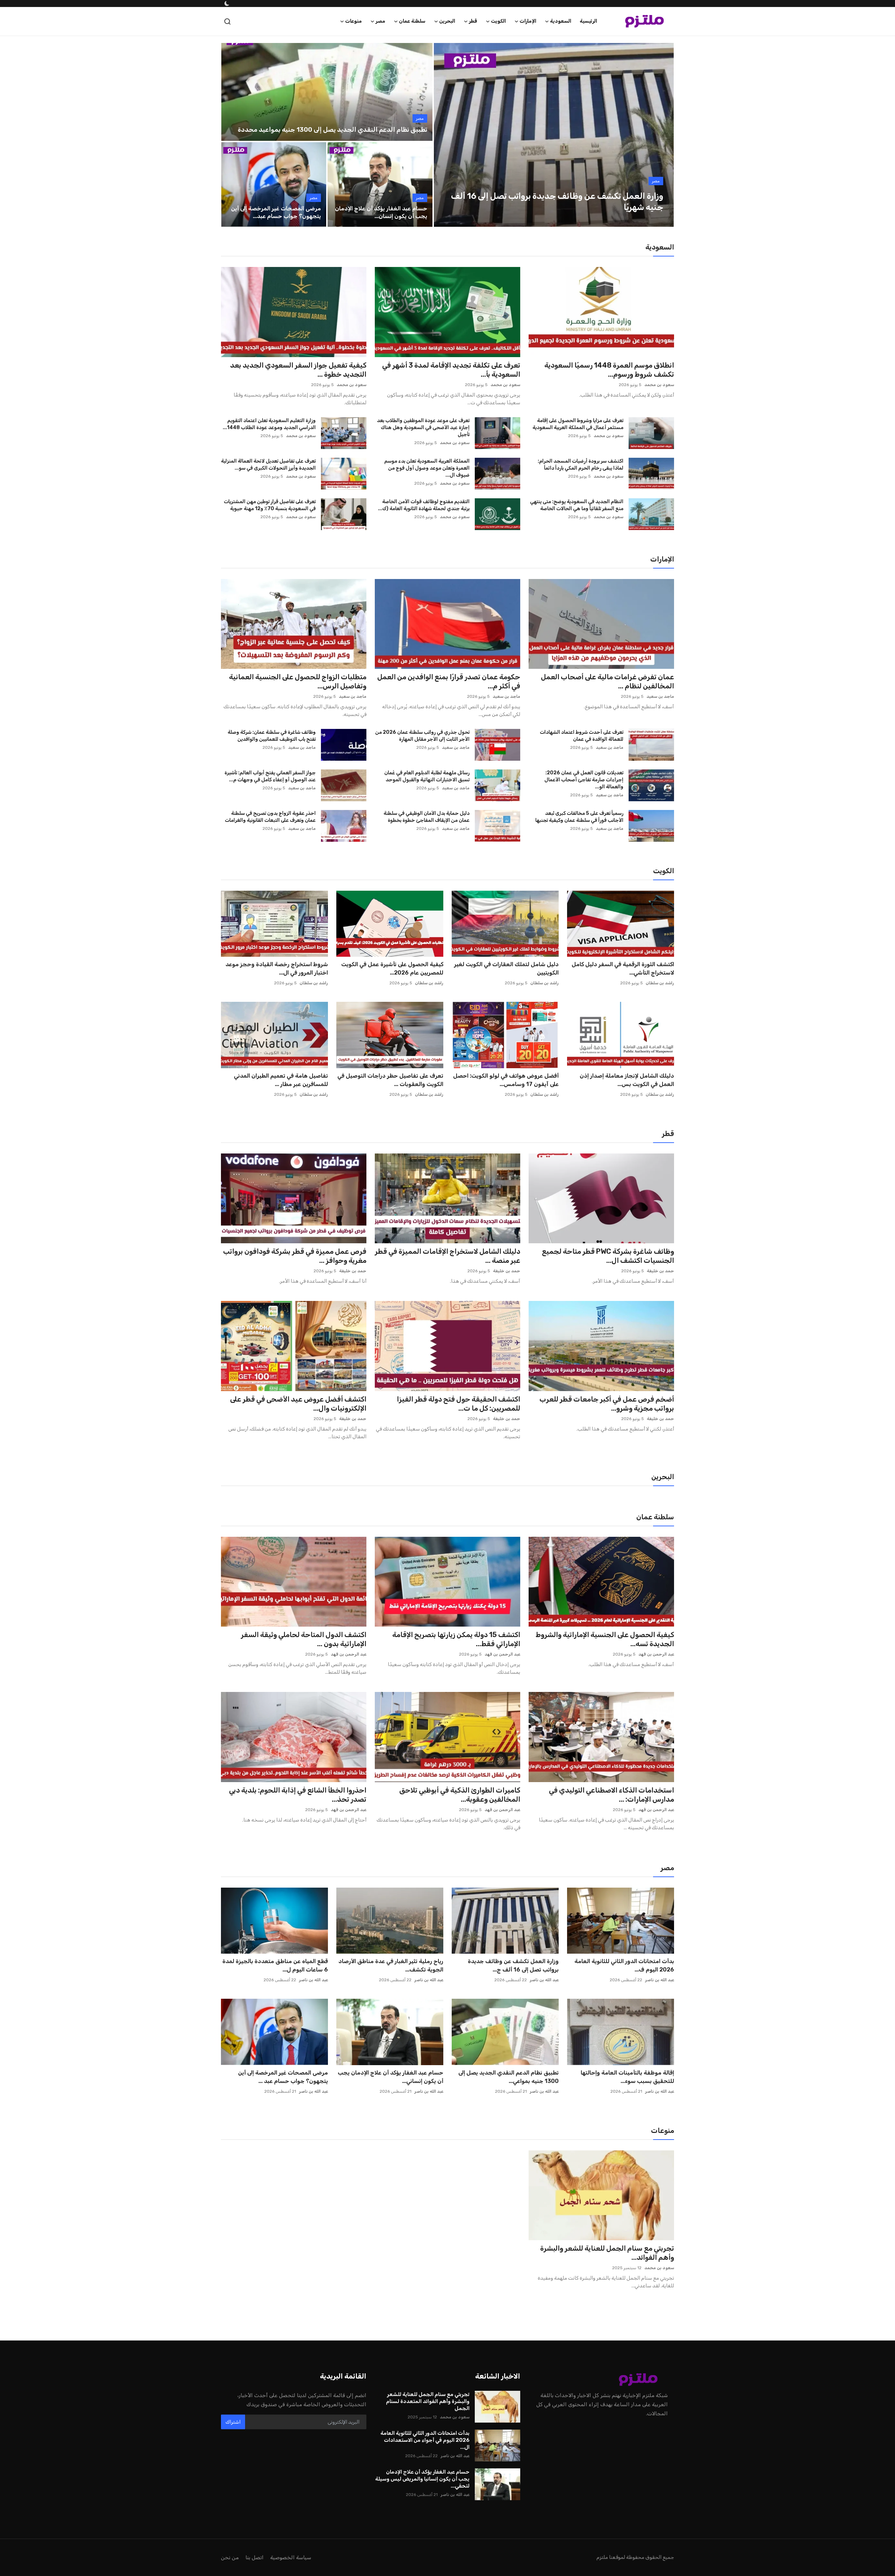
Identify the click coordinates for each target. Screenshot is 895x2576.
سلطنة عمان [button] (412, 21)
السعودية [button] (561, 21)
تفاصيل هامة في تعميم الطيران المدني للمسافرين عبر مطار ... (281, 1080)
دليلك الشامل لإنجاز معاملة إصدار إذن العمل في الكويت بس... (627, 1080)
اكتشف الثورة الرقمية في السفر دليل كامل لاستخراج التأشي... (623, 968)
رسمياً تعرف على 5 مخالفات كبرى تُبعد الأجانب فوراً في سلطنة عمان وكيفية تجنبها (579, 817)
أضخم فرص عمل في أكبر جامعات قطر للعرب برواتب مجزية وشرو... (607, 1404)
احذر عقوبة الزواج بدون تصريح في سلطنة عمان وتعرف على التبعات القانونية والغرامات (270, 817)
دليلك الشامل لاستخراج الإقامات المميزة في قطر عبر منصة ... (447, 1256)
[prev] (445, 135)
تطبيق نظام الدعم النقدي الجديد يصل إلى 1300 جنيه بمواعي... (509, 2077)
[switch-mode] (226, 3)
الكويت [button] (498, 21)
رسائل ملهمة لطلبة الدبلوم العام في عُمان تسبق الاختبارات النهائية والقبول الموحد (427, 776)
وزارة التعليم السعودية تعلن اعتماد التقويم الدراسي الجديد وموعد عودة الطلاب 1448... (269, 424)
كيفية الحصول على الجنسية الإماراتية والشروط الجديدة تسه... (605, 1639)
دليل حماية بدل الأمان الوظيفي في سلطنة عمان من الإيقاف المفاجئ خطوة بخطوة (427, 817)
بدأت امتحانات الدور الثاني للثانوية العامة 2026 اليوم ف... (624, 1965)
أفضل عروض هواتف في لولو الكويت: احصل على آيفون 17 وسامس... (506, 1080)
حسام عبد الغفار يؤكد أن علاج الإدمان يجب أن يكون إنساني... (391, 2077)
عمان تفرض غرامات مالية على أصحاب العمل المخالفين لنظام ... (607, 681)
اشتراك (233, 2422)
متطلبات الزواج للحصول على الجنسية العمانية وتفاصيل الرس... (298, 681)
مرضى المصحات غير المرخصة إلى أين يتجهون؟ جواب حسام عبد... (276, 212)
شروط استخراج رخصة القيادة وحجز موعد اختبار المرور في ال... (277, 968)
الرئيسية (588, 21)
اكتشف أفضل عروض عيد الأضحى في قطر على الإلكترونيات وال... (298, 1404)
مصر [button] (380, 21)
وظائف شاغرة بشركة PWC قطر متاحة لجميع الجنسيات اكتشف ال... (608, 1256)
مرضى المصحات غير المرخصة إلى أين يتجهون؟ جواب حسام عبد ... (283, 2077)
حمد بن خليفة (660, 1271)
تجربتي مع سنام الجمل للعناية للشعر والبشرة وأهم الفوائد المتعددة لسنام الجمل (428, 2401)
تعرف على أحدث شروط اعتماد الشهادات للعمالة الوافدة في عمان (582, 736)
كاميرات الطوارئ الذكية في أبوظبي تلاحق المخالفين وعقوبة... (460, 1795)
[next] (662, 135)
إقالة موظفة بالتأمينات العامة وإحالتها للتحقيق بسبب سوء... (627, 2077)
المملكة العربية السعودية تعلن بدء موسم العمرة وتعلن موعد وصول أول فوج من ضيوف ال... (427, 468)
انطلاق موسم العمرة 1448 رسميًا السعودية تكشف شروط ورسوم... (609, 370)
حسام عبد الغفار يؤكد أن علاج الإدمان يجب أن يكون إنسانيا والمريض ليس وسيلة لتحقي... (422, 2479)
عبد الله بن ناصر (660, 1980)
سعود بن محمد (659, 385)
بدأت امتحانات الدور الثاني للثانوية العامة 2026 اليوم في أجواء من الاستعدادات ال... (425, 2440)
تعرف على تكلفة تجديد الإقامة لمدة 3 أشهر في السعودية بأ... (451, 370)
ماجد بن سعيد (660, 696)
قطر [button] (473, 21)
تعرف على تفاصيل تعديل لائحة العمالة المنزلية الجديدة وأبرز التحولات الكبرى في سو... (268, 465)
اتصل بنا (255, 2557)
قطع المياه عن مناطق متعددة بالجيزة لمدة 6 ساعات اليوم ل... (275, 1965)
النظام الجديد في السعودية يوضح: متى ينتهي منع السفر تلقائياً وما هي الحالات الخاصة (577, 505)
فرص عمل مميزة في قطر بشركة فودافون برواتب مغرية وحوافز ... (295, 1256)
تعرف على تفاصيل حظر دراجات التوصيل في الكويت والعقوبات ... (390, 1080)
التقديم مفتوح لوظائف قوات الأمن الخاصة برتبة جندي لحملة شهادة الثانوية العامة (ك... (424, 505)
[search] (227, 21)
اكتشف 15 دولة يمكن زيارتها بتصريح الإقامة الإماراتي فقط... (456, 1639)
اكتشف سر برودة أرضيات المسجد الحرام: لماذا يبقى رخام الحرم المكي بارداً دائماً (581, 465)
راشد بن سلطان (660, 983)
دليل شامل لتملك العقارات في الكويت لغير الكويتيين (506, 968)
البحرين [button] (447, 21)
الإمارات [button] (528, 21)
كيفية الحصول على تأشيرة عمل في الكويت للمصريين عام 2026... (392, 968)
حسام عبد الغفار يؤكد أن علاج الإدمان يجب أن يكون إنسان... (381, 212)
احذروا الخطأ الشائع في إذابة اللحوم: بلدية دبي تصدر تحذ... (298, 1795)
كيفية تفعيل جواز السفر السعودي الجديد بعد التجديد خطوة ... (298, 370)
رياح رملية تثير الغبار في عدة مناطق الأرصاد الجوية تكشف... (391, 1965)
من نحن (230, 2557)
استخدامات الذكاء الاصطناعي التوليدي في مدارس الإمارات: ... (611, 1795)
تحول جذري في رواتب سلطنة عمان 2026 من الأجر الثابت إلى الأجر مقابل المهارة (422, 736)
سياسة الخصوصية (291, 2557)
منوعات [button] (353, 21)
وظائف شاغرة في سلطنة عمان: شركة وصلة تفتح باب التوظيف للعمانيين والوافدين (272, 736)
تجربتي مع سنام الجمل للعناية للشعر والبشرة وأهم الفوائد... (607, 2253)
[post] (554, 135)
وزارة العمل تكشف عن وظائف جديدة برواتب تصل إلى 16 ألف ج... (513, 1965)
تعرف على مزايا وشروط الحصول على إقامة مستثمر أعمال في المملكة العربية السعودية (578, 424)
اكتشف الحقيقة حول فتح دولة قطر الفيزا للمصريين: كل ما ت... (459, 1404)
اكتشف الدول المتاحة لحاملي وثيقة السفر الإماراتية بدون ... (304, 1639)
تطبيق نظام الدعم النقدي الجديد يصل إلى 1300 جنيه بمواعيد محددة (332, 130)
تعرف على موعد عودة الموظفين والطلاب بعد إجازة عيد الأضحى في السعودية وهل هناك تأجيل (423, 428)
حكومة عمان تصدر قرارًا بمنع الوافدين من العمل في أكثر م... (449, 681)
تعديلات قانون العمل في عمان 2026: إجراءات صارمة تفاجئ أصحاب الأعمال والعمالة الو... (584, 780)
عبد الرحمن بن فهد (656, 1654)
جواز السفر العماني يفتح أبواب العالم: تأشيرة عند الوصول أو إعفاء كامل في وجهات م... (270, 776)
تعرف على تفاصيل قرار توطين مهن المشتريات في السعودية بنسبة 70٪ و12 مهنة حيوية (270, 505)
